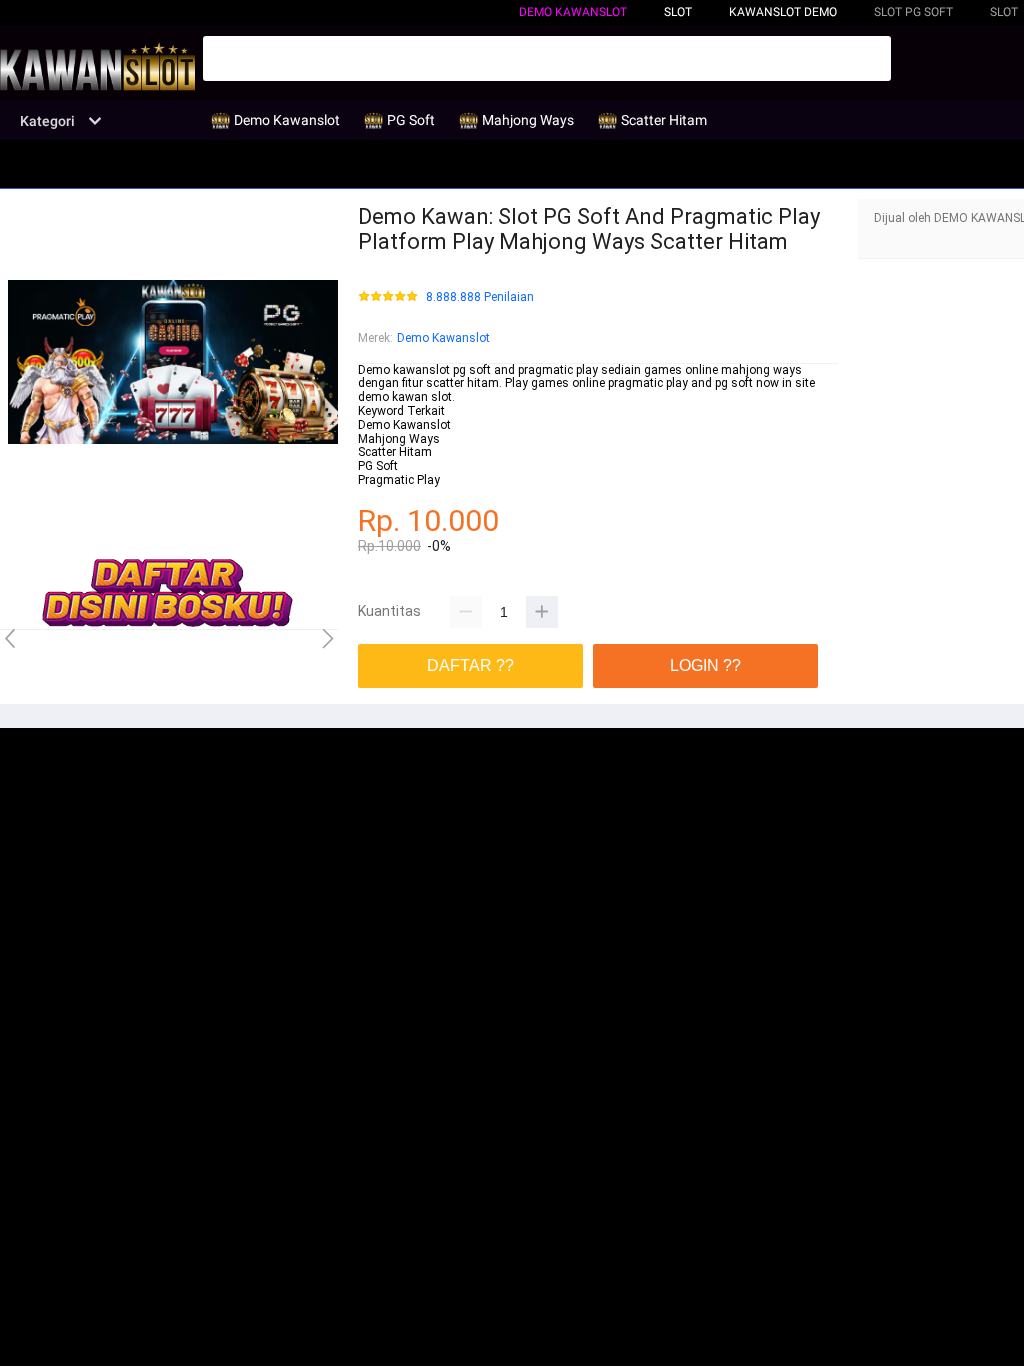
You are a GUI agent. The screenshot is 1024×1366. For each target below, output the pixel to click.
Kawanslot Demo (783, 12)
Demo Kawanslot (573, 12)
